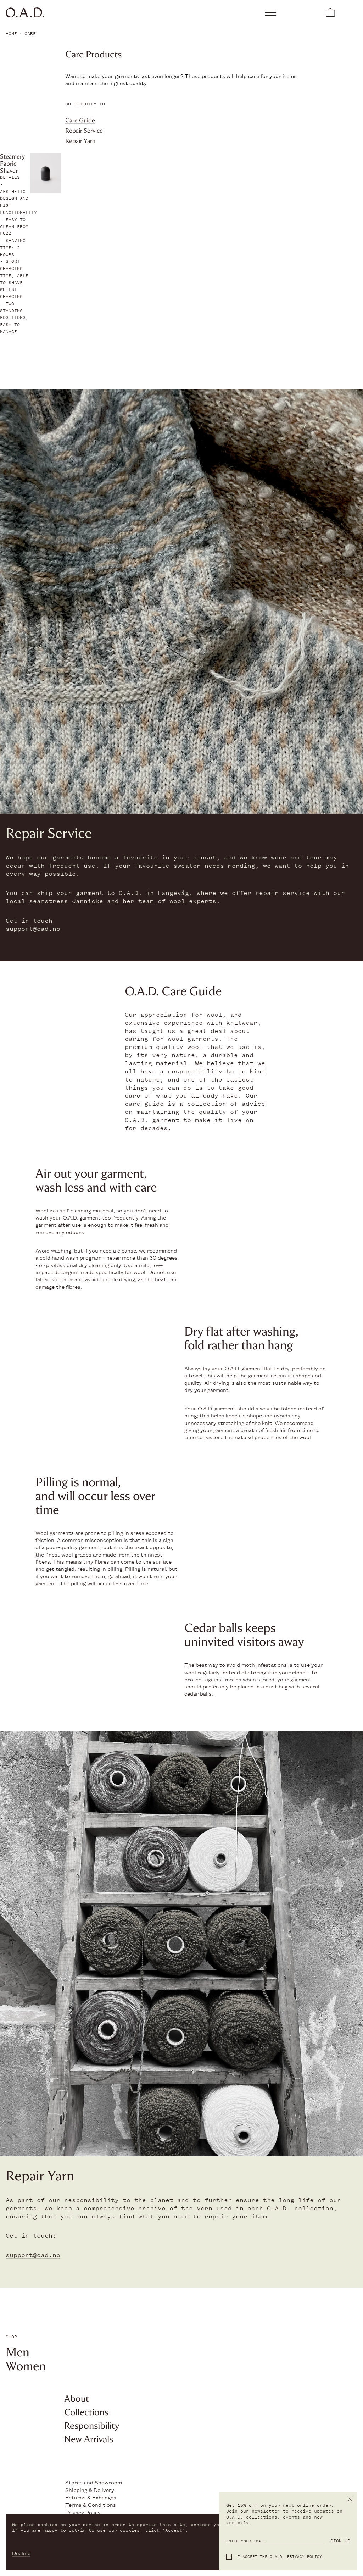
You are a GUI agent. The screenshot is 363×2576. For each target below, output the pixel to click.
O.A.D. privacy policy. (297, 2557)
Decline (21, 2553)
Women (26, 2366)
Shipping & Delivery (90, 2490)
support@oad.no (33, 929)
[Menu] (271, 12)
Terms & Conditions (91, 2505)
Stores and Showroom (94, 2482)
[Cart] (330, 12)
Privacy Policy (83, 2512)
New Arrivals (89, 2439)
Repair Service (84, 131)
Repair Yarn (80, 141)
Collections (86, 2412)
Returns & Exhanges (91, 2497)
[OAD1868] (92, 13)
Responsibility (92, 2426)
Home (11, 34)
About (77, 2399)
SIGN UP (340, 2541)
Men (18, 2352)
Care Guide (80, 120)
